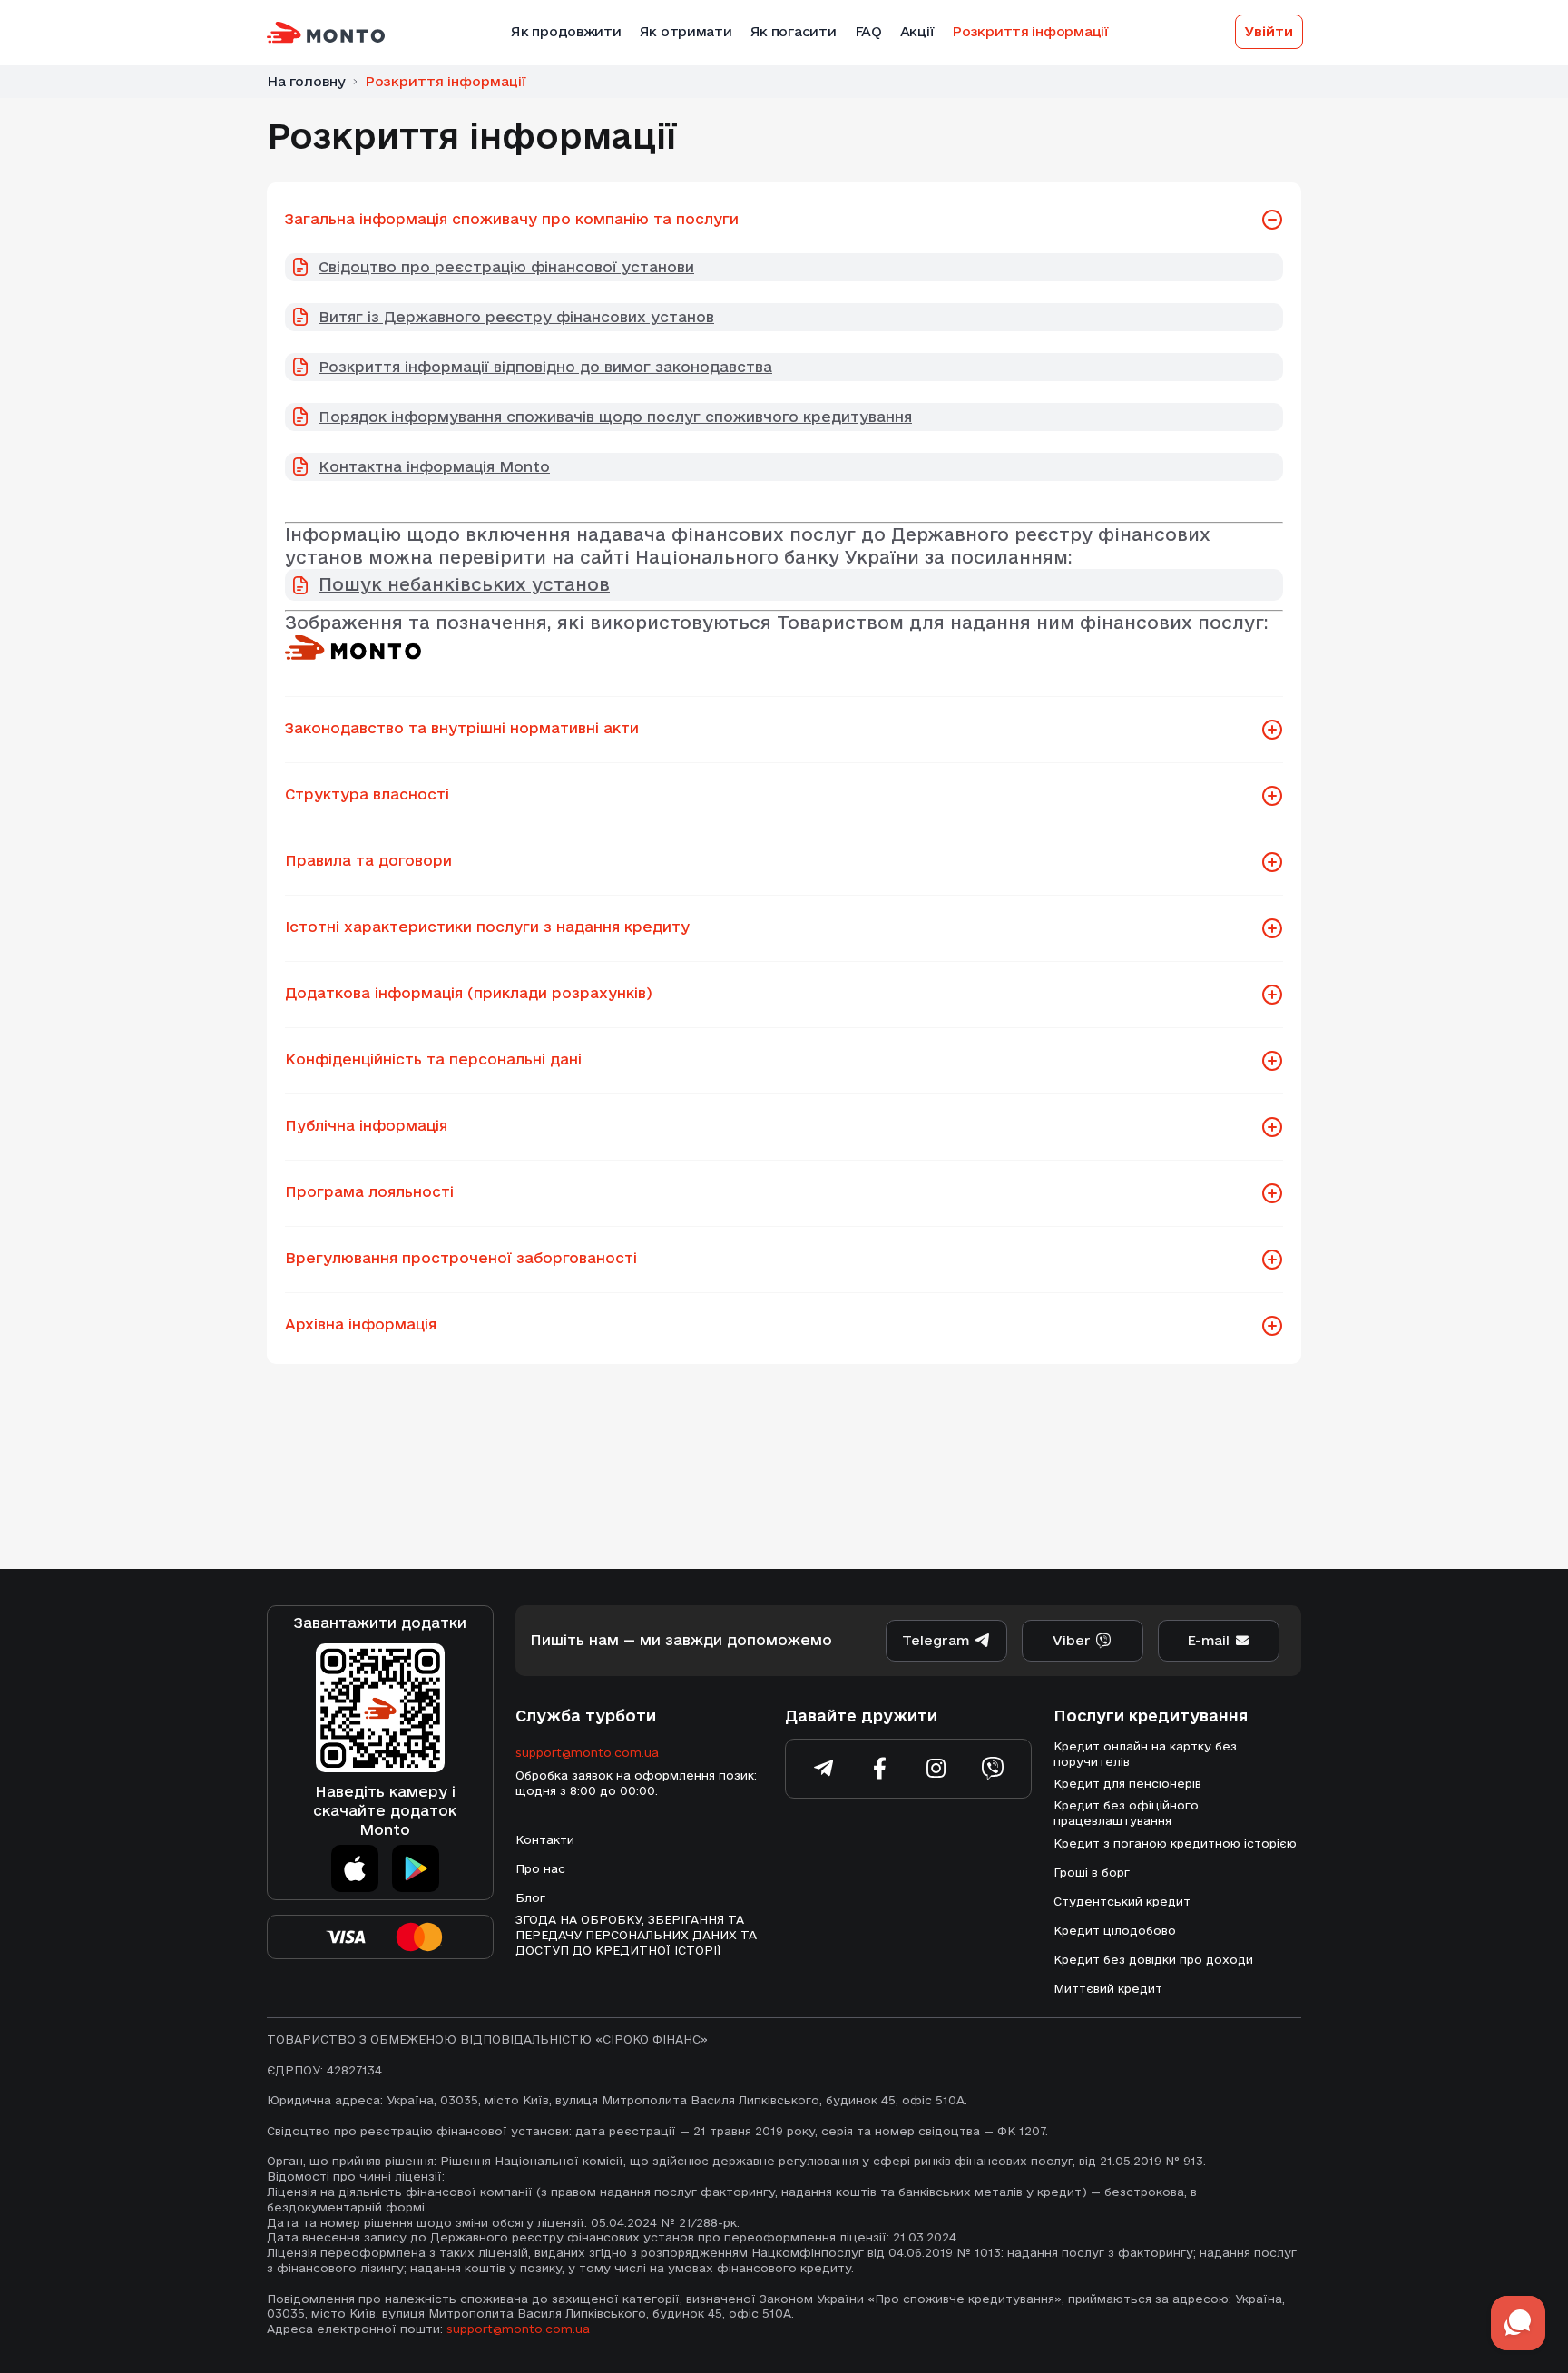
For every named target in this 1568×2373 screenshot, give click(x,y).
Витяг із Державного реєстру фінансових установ (516, 317)
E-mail (1208, 1640)
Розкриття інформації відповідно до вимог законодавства (545, 367)
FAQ (868, 31)
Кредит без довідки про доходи (1153, 1959)
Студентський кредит (1122, 1901)
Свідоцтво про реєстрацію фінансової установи (506, 267)
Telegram (936, 1640)
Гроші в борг (1092, 1872)
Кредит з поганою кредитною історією (1175, 1843)
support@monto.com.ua (587, 1752)
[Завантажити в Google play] (416, 1868)
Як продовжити (566, 31)
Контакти (545, 1839)
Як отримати (686, 31)
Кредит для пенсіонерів (1127, 1783)
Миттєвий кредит (1108, 1988)
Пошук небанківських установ (464, 584)
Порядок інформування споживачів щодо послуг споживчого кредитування (615, 417)
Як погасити (794, 31)
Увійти (1269, 31)
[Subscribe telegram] (824, 1769)
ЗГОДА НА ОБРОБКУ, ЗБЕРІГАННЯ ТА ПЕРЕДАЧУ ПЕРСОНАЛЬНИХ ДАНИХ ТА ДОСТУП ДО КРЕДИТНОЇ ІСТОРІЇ (636, 1935)
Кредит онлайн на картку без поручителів (1145, 1754)
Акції (917, 31)
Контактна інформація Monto (434, 466)
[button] (1272, 221)
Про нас (540, 1868)
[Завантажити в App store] (355, 1868)
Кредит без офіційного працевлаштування (1126, 1813)
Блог (530, 1897)
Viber (1072, 1640)
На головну (306, 81)
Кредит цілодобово (1115, 1930)
